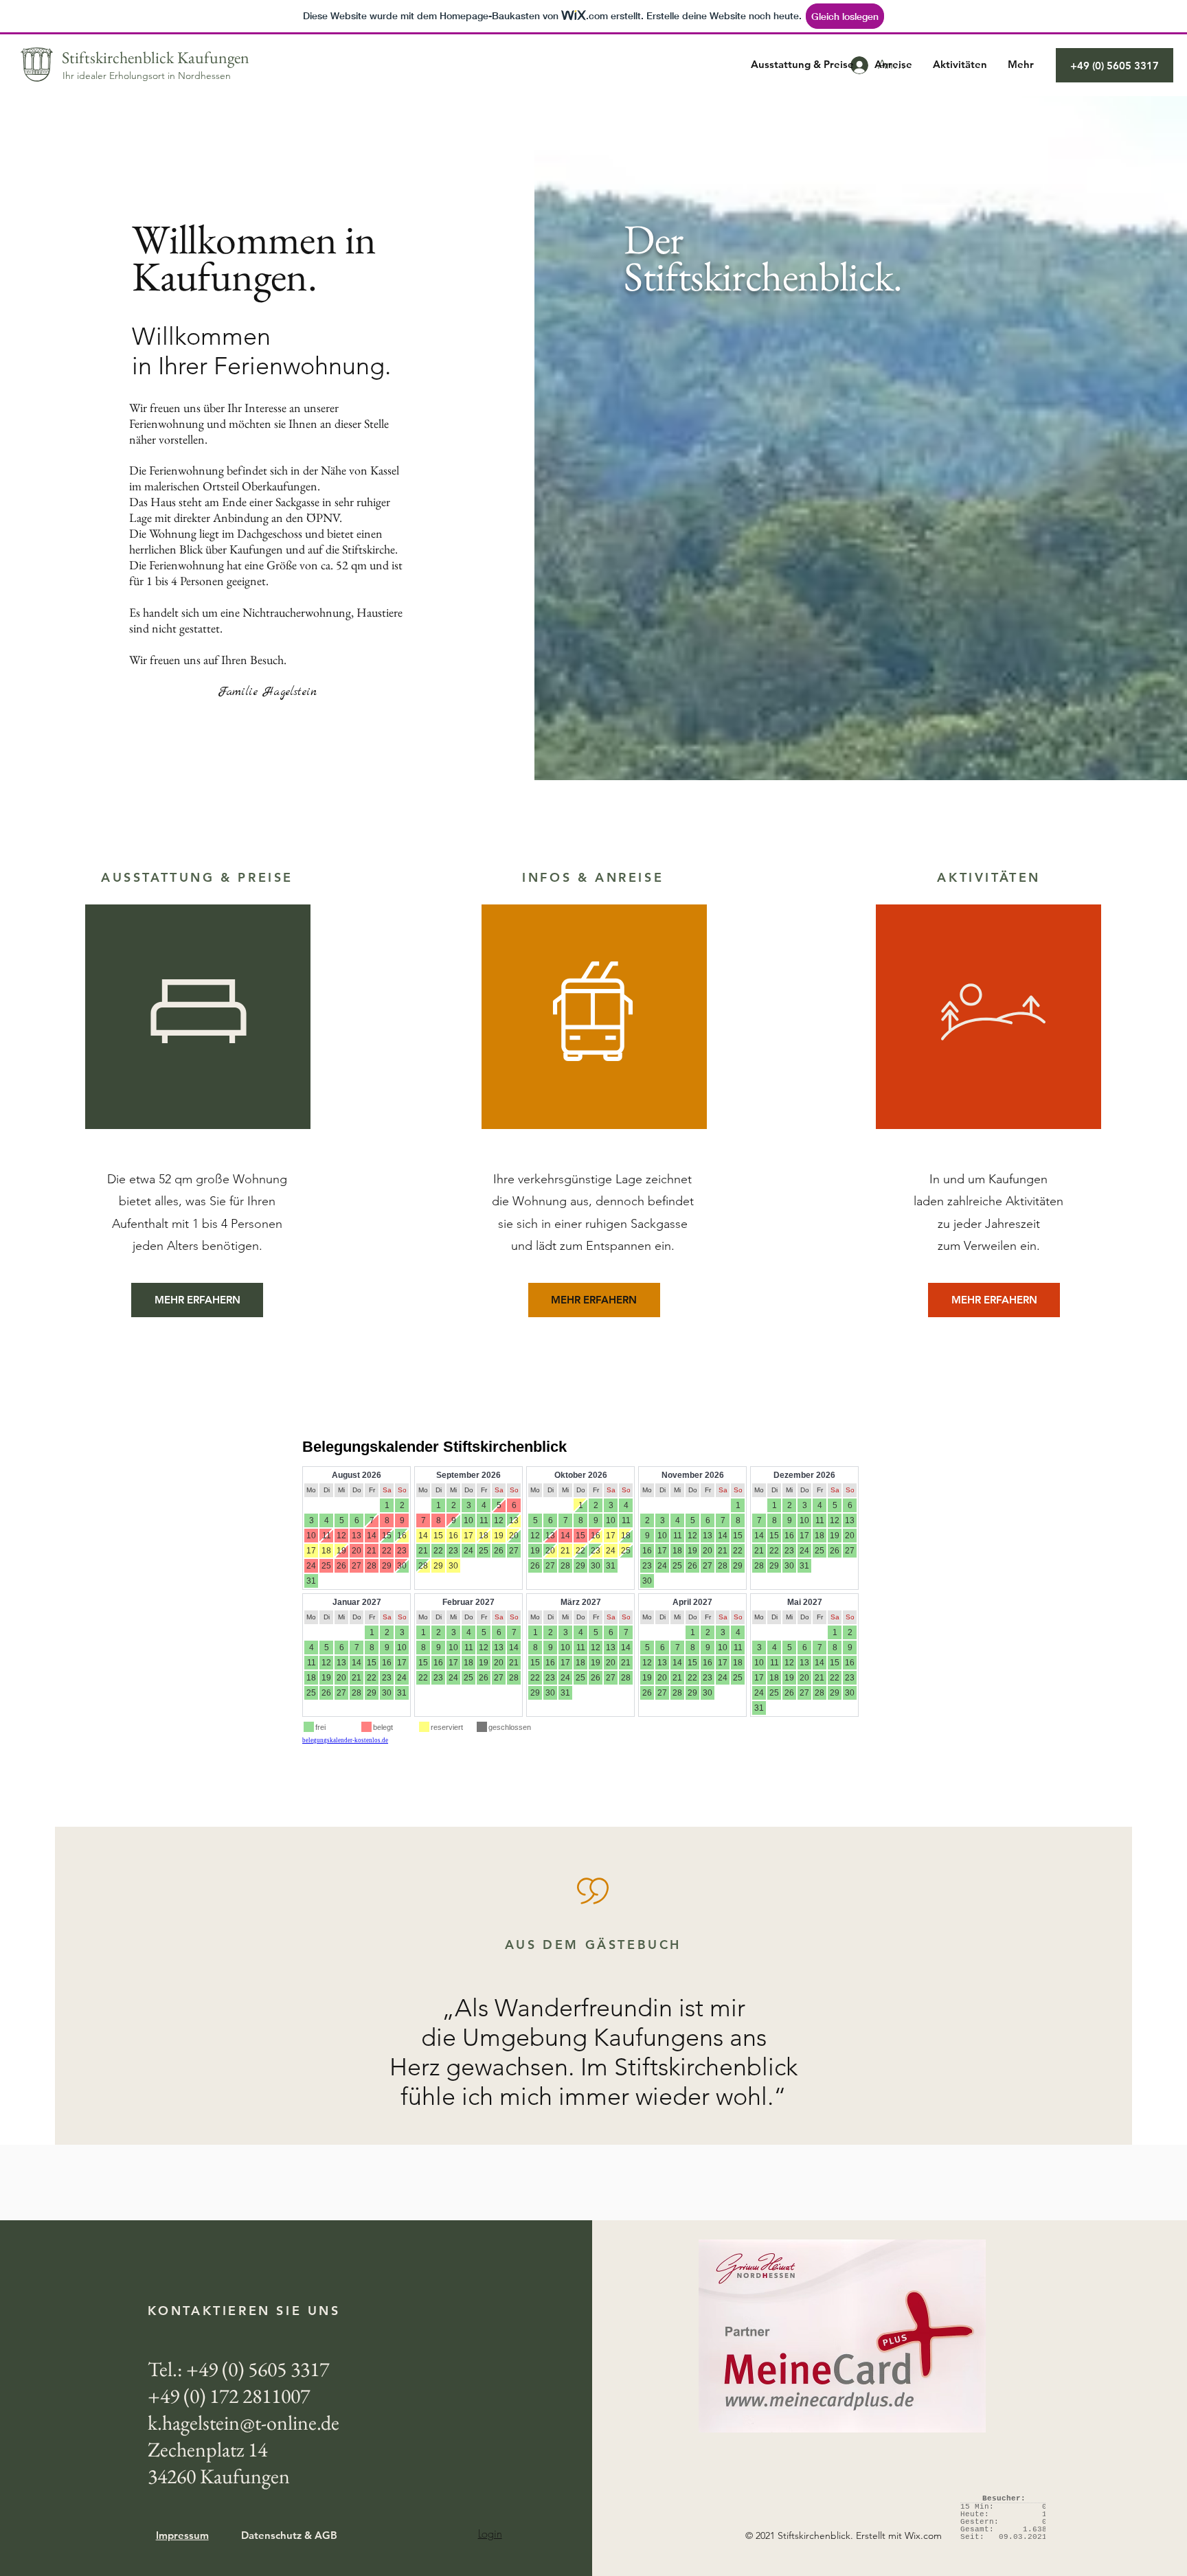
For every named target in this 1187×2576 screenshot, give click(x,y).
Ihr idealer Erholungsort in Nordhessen (147, 76)
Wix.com (923, 2535)
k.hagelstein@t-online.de (244, 2423)
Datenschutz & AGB (289, 2535)
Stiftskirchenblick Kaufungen (156, 57)
